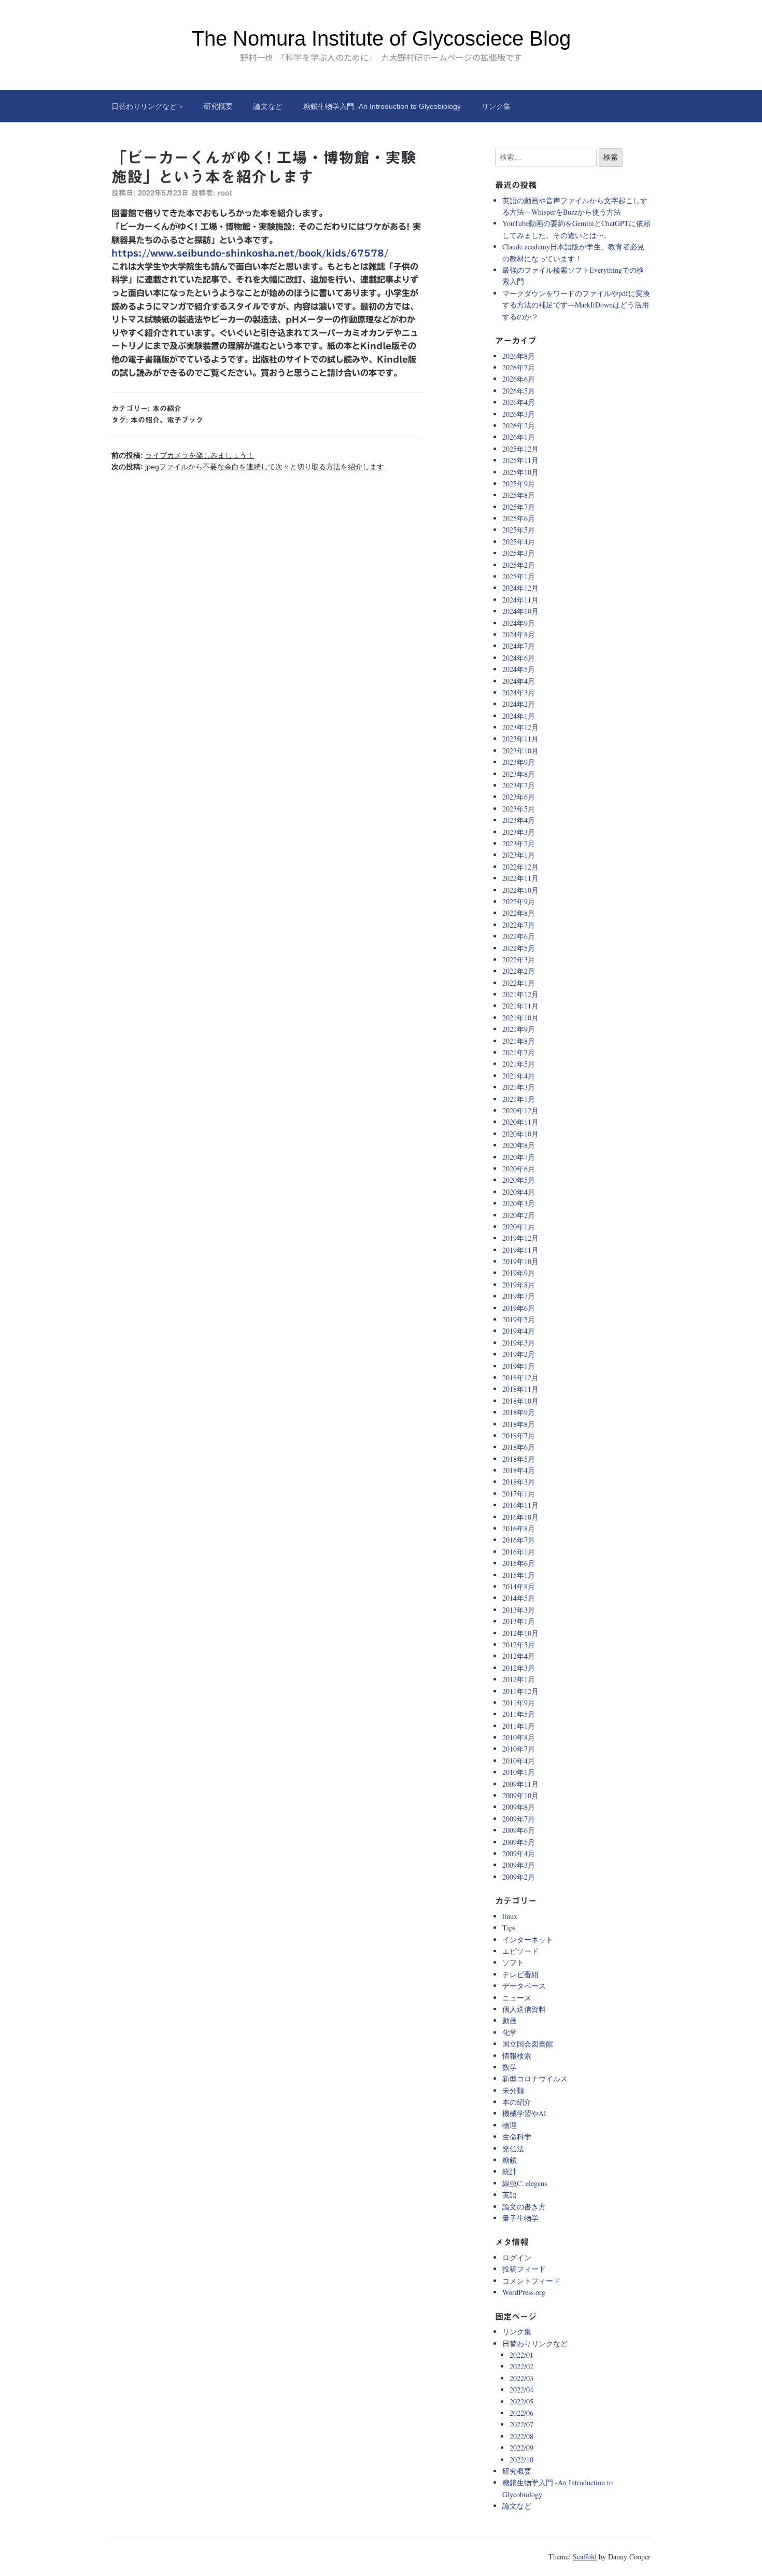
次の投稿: (248, 467)
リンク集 (496, 106)
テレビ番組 (520, 1974)
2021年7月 (519, 1052)
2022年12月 (520, 867)
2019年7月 (519, 1296)
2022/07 (521, 2424)
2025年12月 (520, 449)
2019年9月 (519, 1273)
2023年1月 (519, 855)
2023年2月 (519, 843)
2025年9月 (519, 484)
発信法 (513, 2148)
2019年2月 (519, 1354)
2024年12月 (520, 588)
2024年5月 (519, 669)
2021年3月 (519, 1087)
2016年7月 (519, 1540)
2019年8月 (519, 1285)
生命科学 (517, 2137)
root (225, 193)
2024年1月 (519, 716)
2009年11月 (520, 1784)
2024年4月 (519, 681)
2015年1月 (519, 1575)
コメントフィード (531, 2281)
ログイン (517, 2257)
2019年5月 (519, 1319)
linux (510, 1916)
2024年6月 (519, 658)
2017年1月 (519, 1494)
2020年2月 (519, 1215)
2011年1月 (519, 1726)
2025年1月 (519, 576)
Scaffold (585, 2557)
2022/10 (521, 2460)
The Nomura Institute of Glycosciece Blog (381, 38)
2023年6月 (519, 797)
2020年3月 (519, 1203)
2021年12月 (520, 994)
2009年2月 (519, 1877)
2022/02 (521, 2366)
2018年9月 (519, 1412)
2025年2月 (519, 565)
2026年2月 (519, 425)
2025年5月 (519, 530)
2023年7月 (519, 785)
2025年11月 (520, 460)
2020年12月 (520, 1110)
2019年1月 (519, 1366)
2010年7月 (519, 1749)
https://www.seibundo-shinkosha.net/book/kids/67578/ (250, 253)
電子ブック (185, 420)
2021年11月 (520, 1006)
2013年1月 (519, 1621)
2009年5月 (519, 1842)
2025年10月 (520, 472)
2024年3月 (519, 692)
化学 (510, 2032)
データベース (524, 1986)
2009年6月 (519, 1830)
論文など (268, 106)
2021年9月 (519, 1029)
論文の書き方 (524, 2207)
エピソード (520, 1951)
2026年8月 (519, 356)
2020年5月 (519, 1180)
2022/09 (521, 2448)
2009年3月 (519, 1865)
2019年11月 (520, 1250)
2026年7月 (519, 367)
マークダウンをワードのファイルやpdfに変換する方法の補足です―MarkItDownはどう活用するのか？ (576, 305)
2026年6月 (519, 379)
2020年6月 (519, 1168)
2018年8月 (519, 1424)
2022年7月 (519, 925)
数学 (510, 2067)
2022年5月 (519, 948)
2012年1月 (519, 1679)
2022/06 (521, 2413)
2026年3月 (519, 414)
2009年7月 (519, 1819)
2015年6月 (519, 1563)
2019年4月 (519, 1331)
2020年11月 (520, 1122)
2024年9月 (519, 623)
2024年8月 (519, 634)
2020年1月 (519, 1227)
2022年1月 (519, 983)
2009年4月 (519, 1853)
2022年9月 (519, 901)
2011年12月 (520, 1691)
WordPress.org (524, 2292)
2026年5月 (519, 391)
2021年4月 (519, 1076)
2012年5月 (519, 1644)
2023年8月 (519, 774)
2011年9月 (519, 1703)
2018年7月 (519, 1436)
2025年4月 (519, 542)
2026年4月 (519, 402)
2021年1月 (519, 1099)
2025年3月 (519, 553)
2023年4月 (519, 820)
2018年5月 (519, 1459)
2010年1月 (519, 1772)
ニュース (517, 1998)
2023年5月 (519, 809)
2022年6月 (519, 936)
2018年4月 (519, 1470)
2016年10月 (520, 1517)
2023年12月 (520, 727)
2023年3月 (519, 832)
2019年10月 (520, 1261)
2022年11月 (520, 878)
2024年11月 (520, 600)
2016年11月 (520, 1505)
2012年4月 (519, 1656)
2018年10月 (520, 1401)
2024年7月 (519, 646)
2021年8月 (519, 1041)
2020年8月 (519, 1145)
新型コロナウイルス (535, 2078)
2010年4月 (519, 1761)
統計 (510, 2171)
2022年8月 (519, 913)
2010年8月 (519, 1737)
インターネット (528, 1940)
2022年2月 (519, 971)
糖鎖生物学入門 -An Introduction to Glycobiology (382, 106)
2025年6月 (519, 518)
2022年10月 (520, 890)
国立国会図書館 (528, 2044)
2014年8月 (519, 1586)
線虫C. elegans (525, 2183)
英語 (510, 2195)
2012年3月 (519, 1668)
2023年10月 (520, 751)
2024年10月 (520, 611)
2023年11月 (520, 739)
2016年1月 (519, 1552)
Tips (509, 1928)
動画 (510, 2020)
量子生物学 (520, 2218)
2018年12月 (520, 1377)
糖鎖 (510, 2160)
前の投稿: (183, 455)
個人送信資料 (524, 2009)
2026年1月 (519, 437)
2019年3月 (519, 1343)
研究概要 (218, 106)
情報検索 (517, 2056)
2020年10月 (520, 1134)
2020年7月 (519, 1157)
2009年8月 (519, 1807)
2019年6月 (519, 1308)
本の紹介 (167, 409)
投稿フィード (524, 2269)
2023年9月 (519, 762)
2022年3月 (519, 960)
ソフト (513, 1962)
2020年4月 (519, 1192)
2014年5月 (519, 1598)
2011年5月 (519, 1714)
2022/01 (521, 2355)
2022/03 (521, 2378)
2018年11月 (520, 1389)
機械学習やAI (524, 2113)
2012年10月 (520, 1633)
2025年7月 (519, 507)
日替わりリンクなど (144, 106)
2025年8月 (519, 495)
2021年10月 (520, 1018)
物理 (510, 2125)
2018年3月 (519, 1482)
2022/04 (521, 2390)
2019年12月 (520, 1238)
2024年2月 (519, 704)
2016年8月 (519, 1528)
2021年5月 (519, 1064)
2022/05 (521, 2402)
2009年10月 (520, 1795)
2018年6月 (519, 1447)
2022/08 (521, 2436)
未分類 (513, 2090)
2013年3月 (519, 1610)
